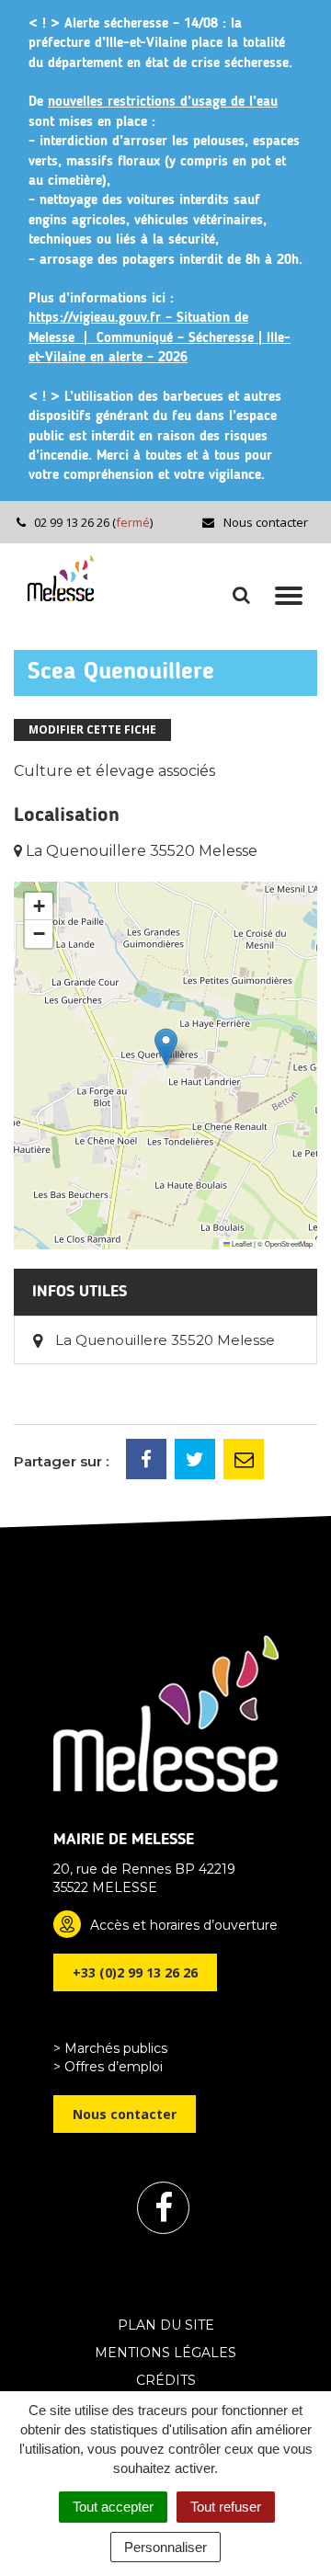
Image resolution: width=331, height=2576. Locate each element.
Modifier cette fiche (92, 729)
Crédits (166, 2380)
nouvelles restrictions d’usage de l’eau (163, 103)
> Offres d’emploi (108, 2067)
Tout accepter (113, 2507)
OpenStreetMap (289, 1243)
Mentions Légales (165, 2353)
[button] (166, 1047)
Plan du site (166, 2325)
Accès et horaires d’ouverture (184, 1925)
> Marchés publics (110, 2048)
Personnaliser (165, 2547)
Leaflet (241, 1243)
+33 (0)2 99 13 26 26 (135, 1972)
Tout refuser (226, 2507)
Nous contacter (264, 522)
